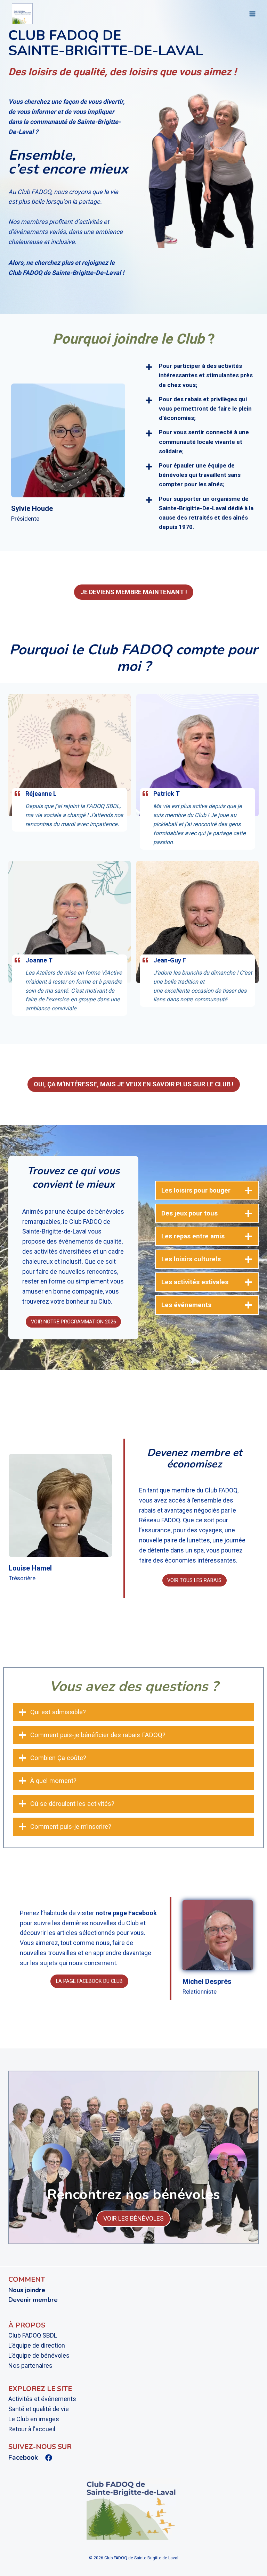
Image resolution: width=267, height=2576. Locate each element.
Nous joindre (27, 2290)
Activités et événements (42, 2399)
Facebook (23, 2458)
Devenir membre (33, 2300)
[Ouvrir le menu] (252, 14)
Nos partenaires (30, 2365)
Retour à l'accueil (32, 2429)
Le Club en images (34, 2419)
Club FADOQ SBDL (33, 2335)
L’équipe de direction (37, 2345)
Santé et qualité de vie (39, 2409)
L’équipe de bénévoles (39, 2355)
